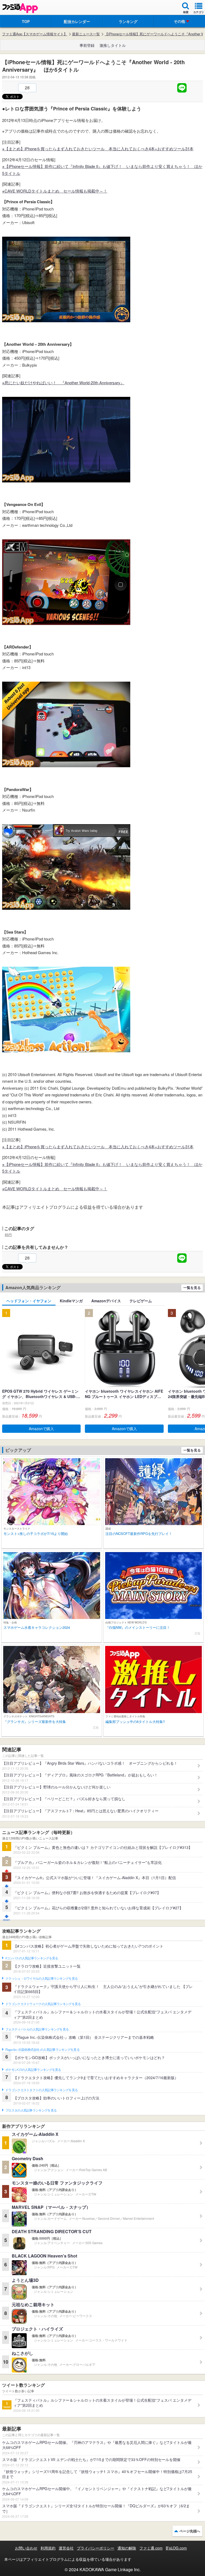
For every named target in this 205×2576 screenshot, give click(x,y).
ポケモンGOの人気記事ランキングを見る (33, 2070)
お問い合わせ (26, 2548)
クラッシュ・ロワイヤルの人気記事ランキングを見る (42, 1979)
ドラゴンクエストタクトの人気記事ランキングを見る (42, 2090)
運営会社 (66, 2548)
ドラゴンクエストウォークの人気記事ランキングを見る (43, 2004)
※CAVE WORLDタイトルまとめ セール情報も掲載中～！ (55, 191)
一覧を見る (192, 1287)
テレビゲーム (141, 1301)
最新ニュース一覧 (86, 34)
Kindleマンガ (71, 1301)
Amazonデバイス (106, 1301)
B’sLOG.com (176, 2548)
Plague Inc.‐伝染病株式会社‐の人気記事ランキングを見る (42, 2050)
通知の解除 (127, 2548)
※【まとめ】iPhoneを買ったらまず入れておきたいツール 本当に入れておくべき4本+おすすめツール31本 (98, 149)
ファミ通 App (20, 8)
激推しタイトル (113, 45)
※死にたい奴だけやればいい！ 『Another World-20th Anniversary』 (63, 383)
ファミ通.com (151, 2548)
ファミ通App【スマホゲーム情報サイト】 (35, 34)
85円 (8, 1235)
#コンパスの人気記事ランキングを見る (32, 1958)
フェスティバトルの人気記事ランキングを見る (37, 2029)
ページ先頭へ (190, 2531)
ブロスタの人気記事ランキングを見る (31, 2110)
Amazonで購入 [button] (41, 1429)
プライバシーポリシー (96, 2548)
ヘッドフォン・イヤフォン (29, 1301)
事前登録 (87, 45)
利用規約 (48, 2548)
